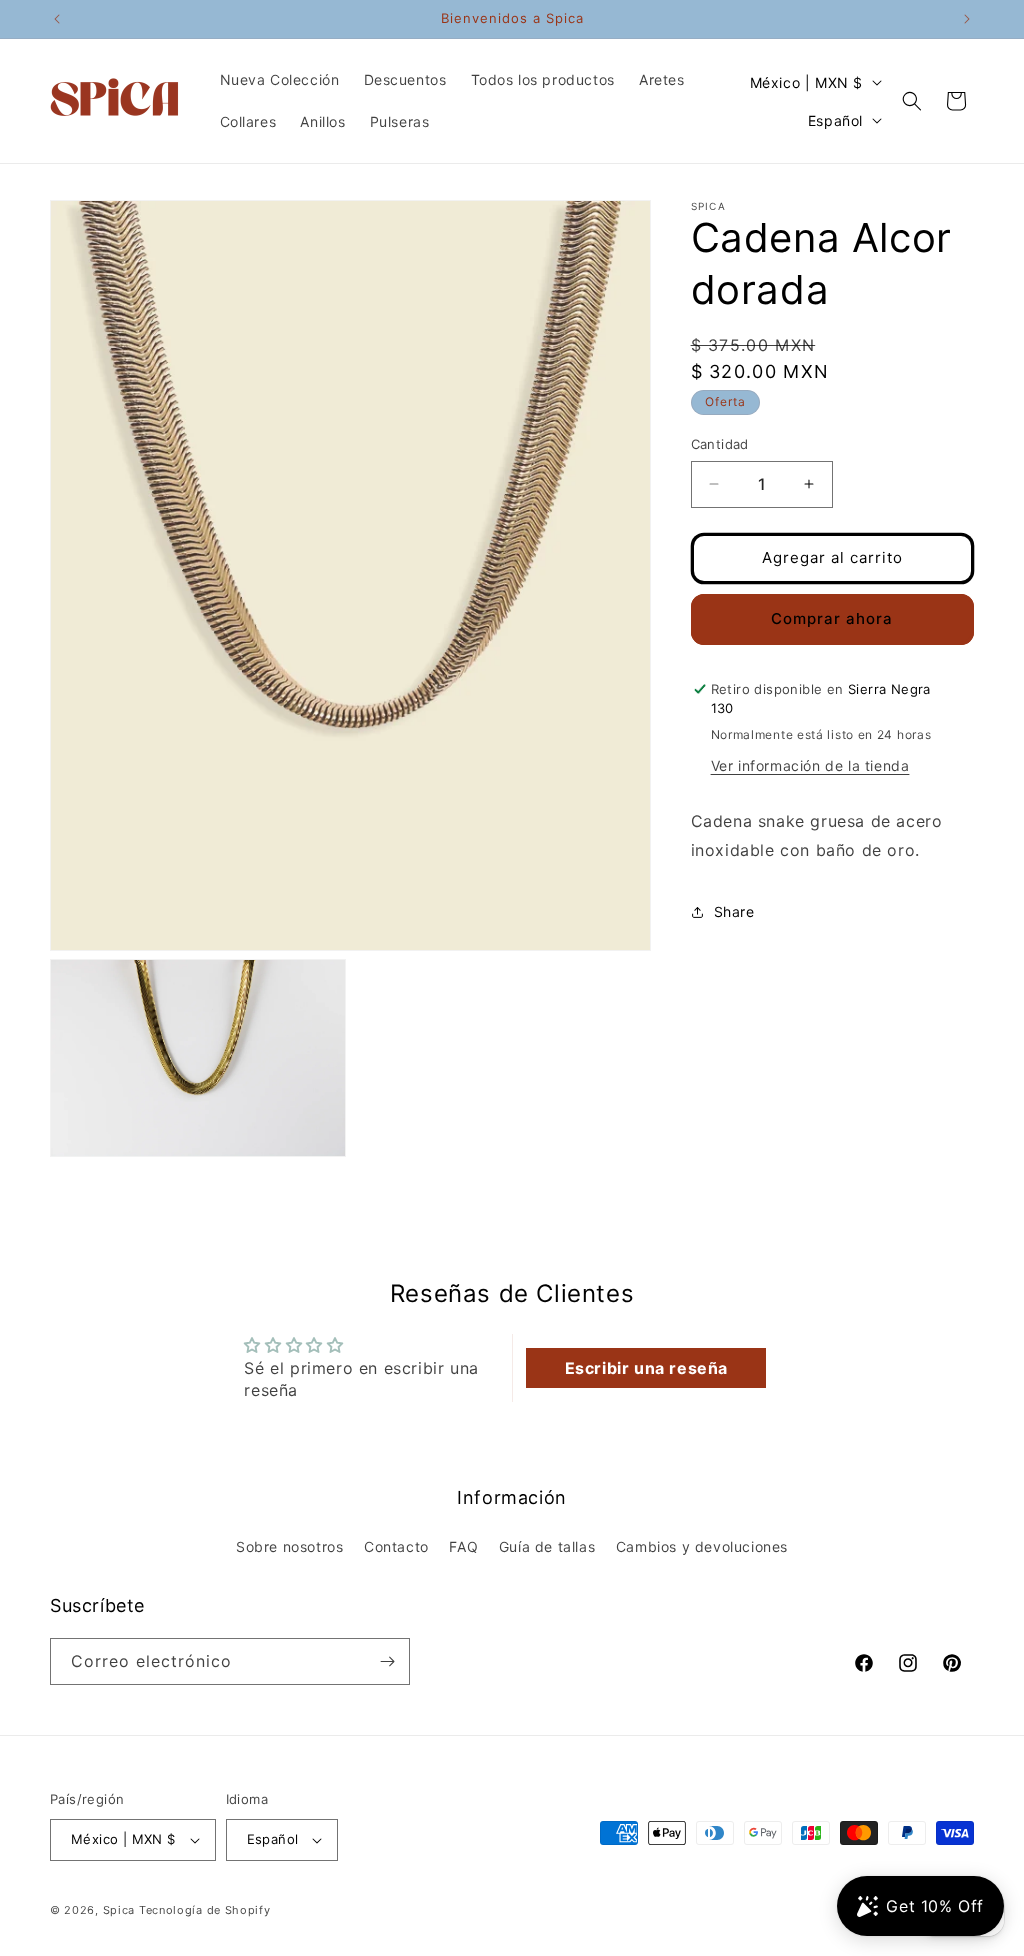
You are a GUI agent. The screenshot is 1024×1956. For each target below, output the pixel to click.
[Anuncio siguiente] (967, 19)
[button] (912, 101)
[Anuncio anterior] (57, 19)
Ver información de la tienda (810, 765)
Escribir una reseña (646, 1368)
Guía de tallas (547, 1546)
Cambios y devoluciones (702, 1546)
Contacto (396, 1546)
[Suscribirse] (387, 1661)
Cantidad (720, 444)
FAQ (463, 1546)
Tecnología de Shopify (205, 1910)
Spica (119, 1910)
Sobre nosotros (289, 1546)
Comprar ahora (832, 618)
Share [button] (734, 911)
